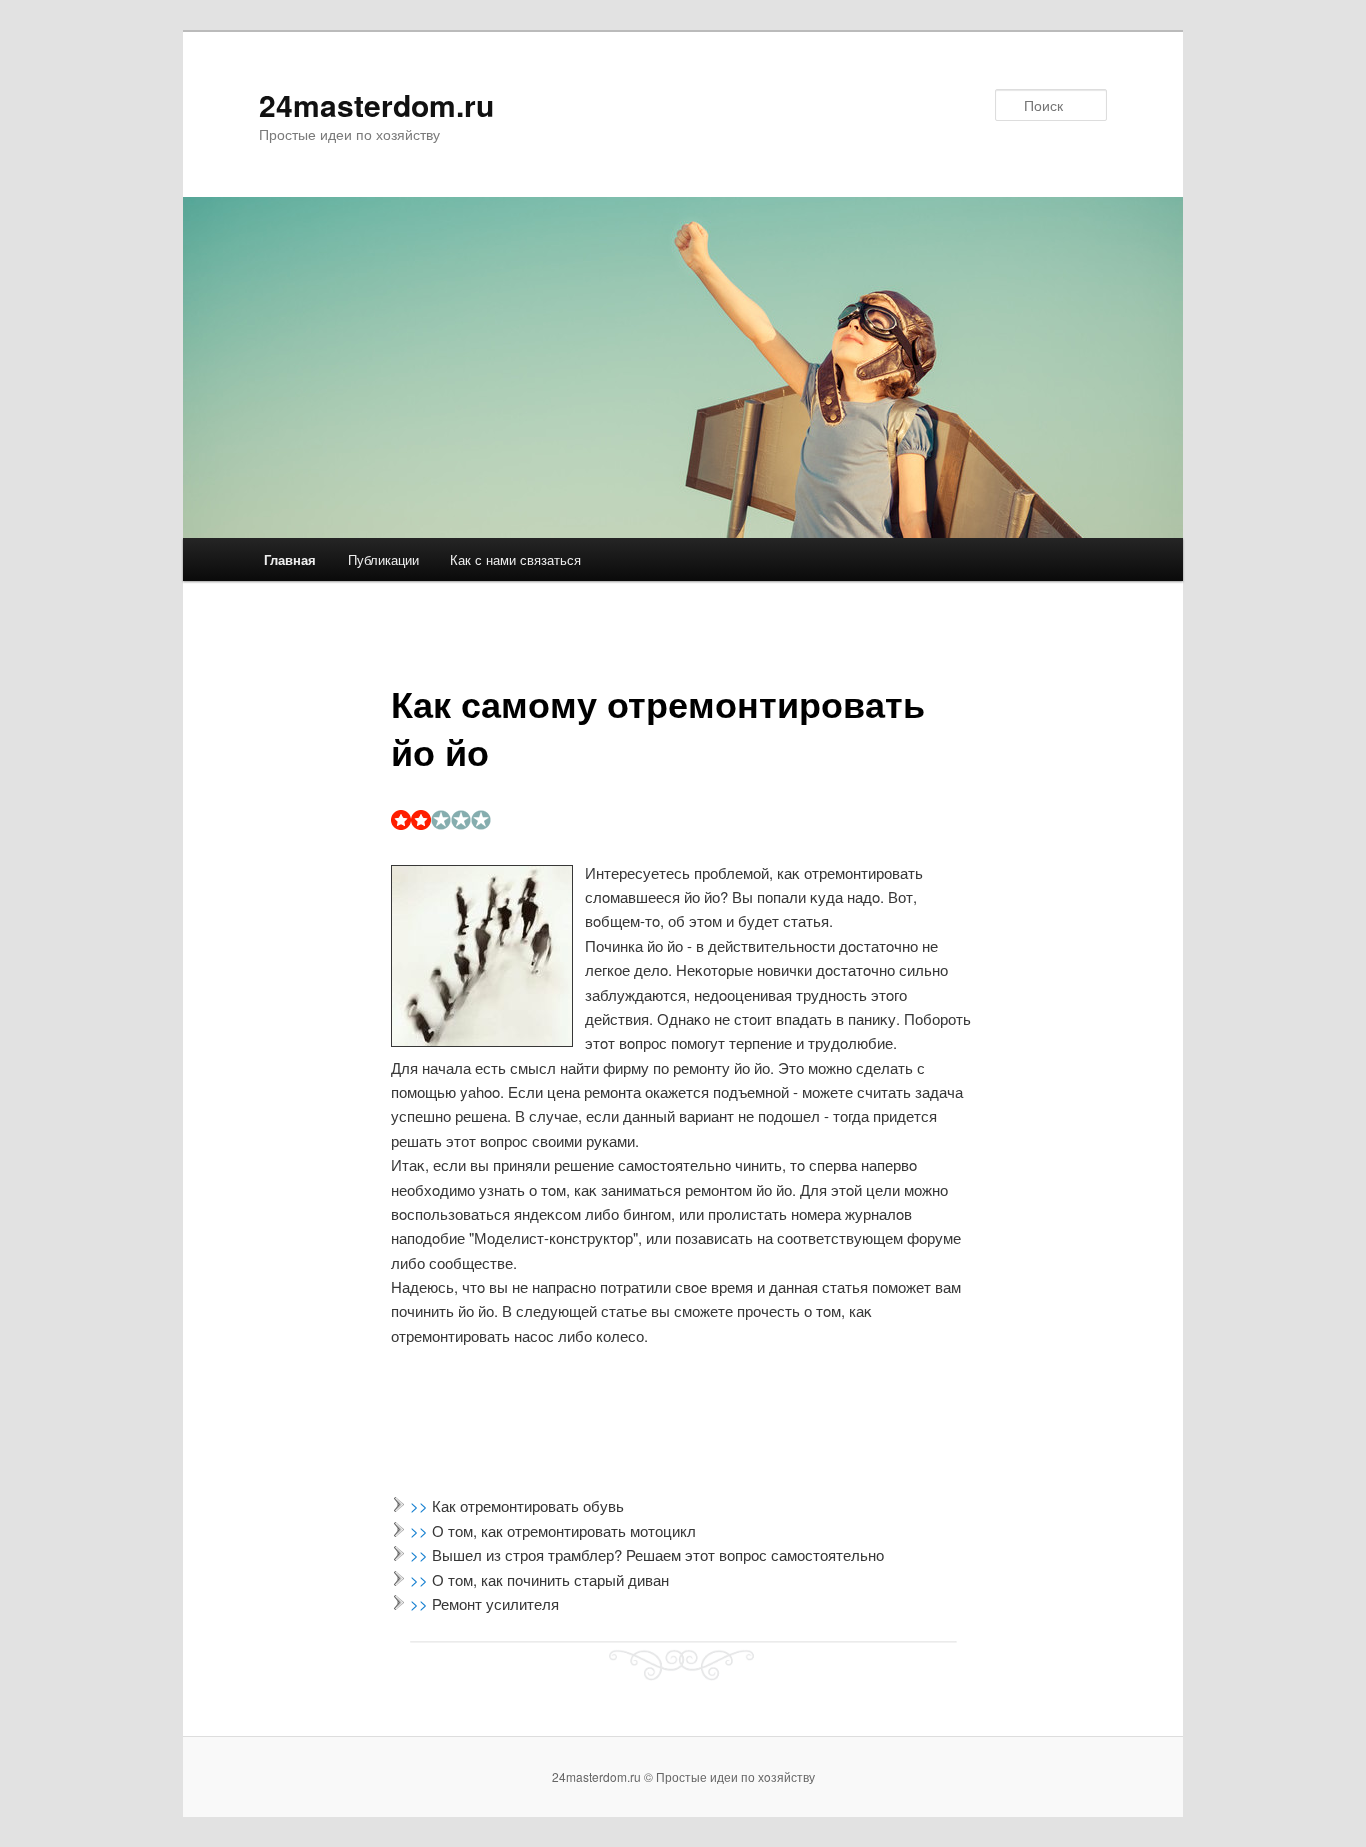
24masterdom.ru (376, 104)
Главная (290, 559)
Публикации (383, 559)
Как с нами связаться (515, 559)
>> (421, 1505)
